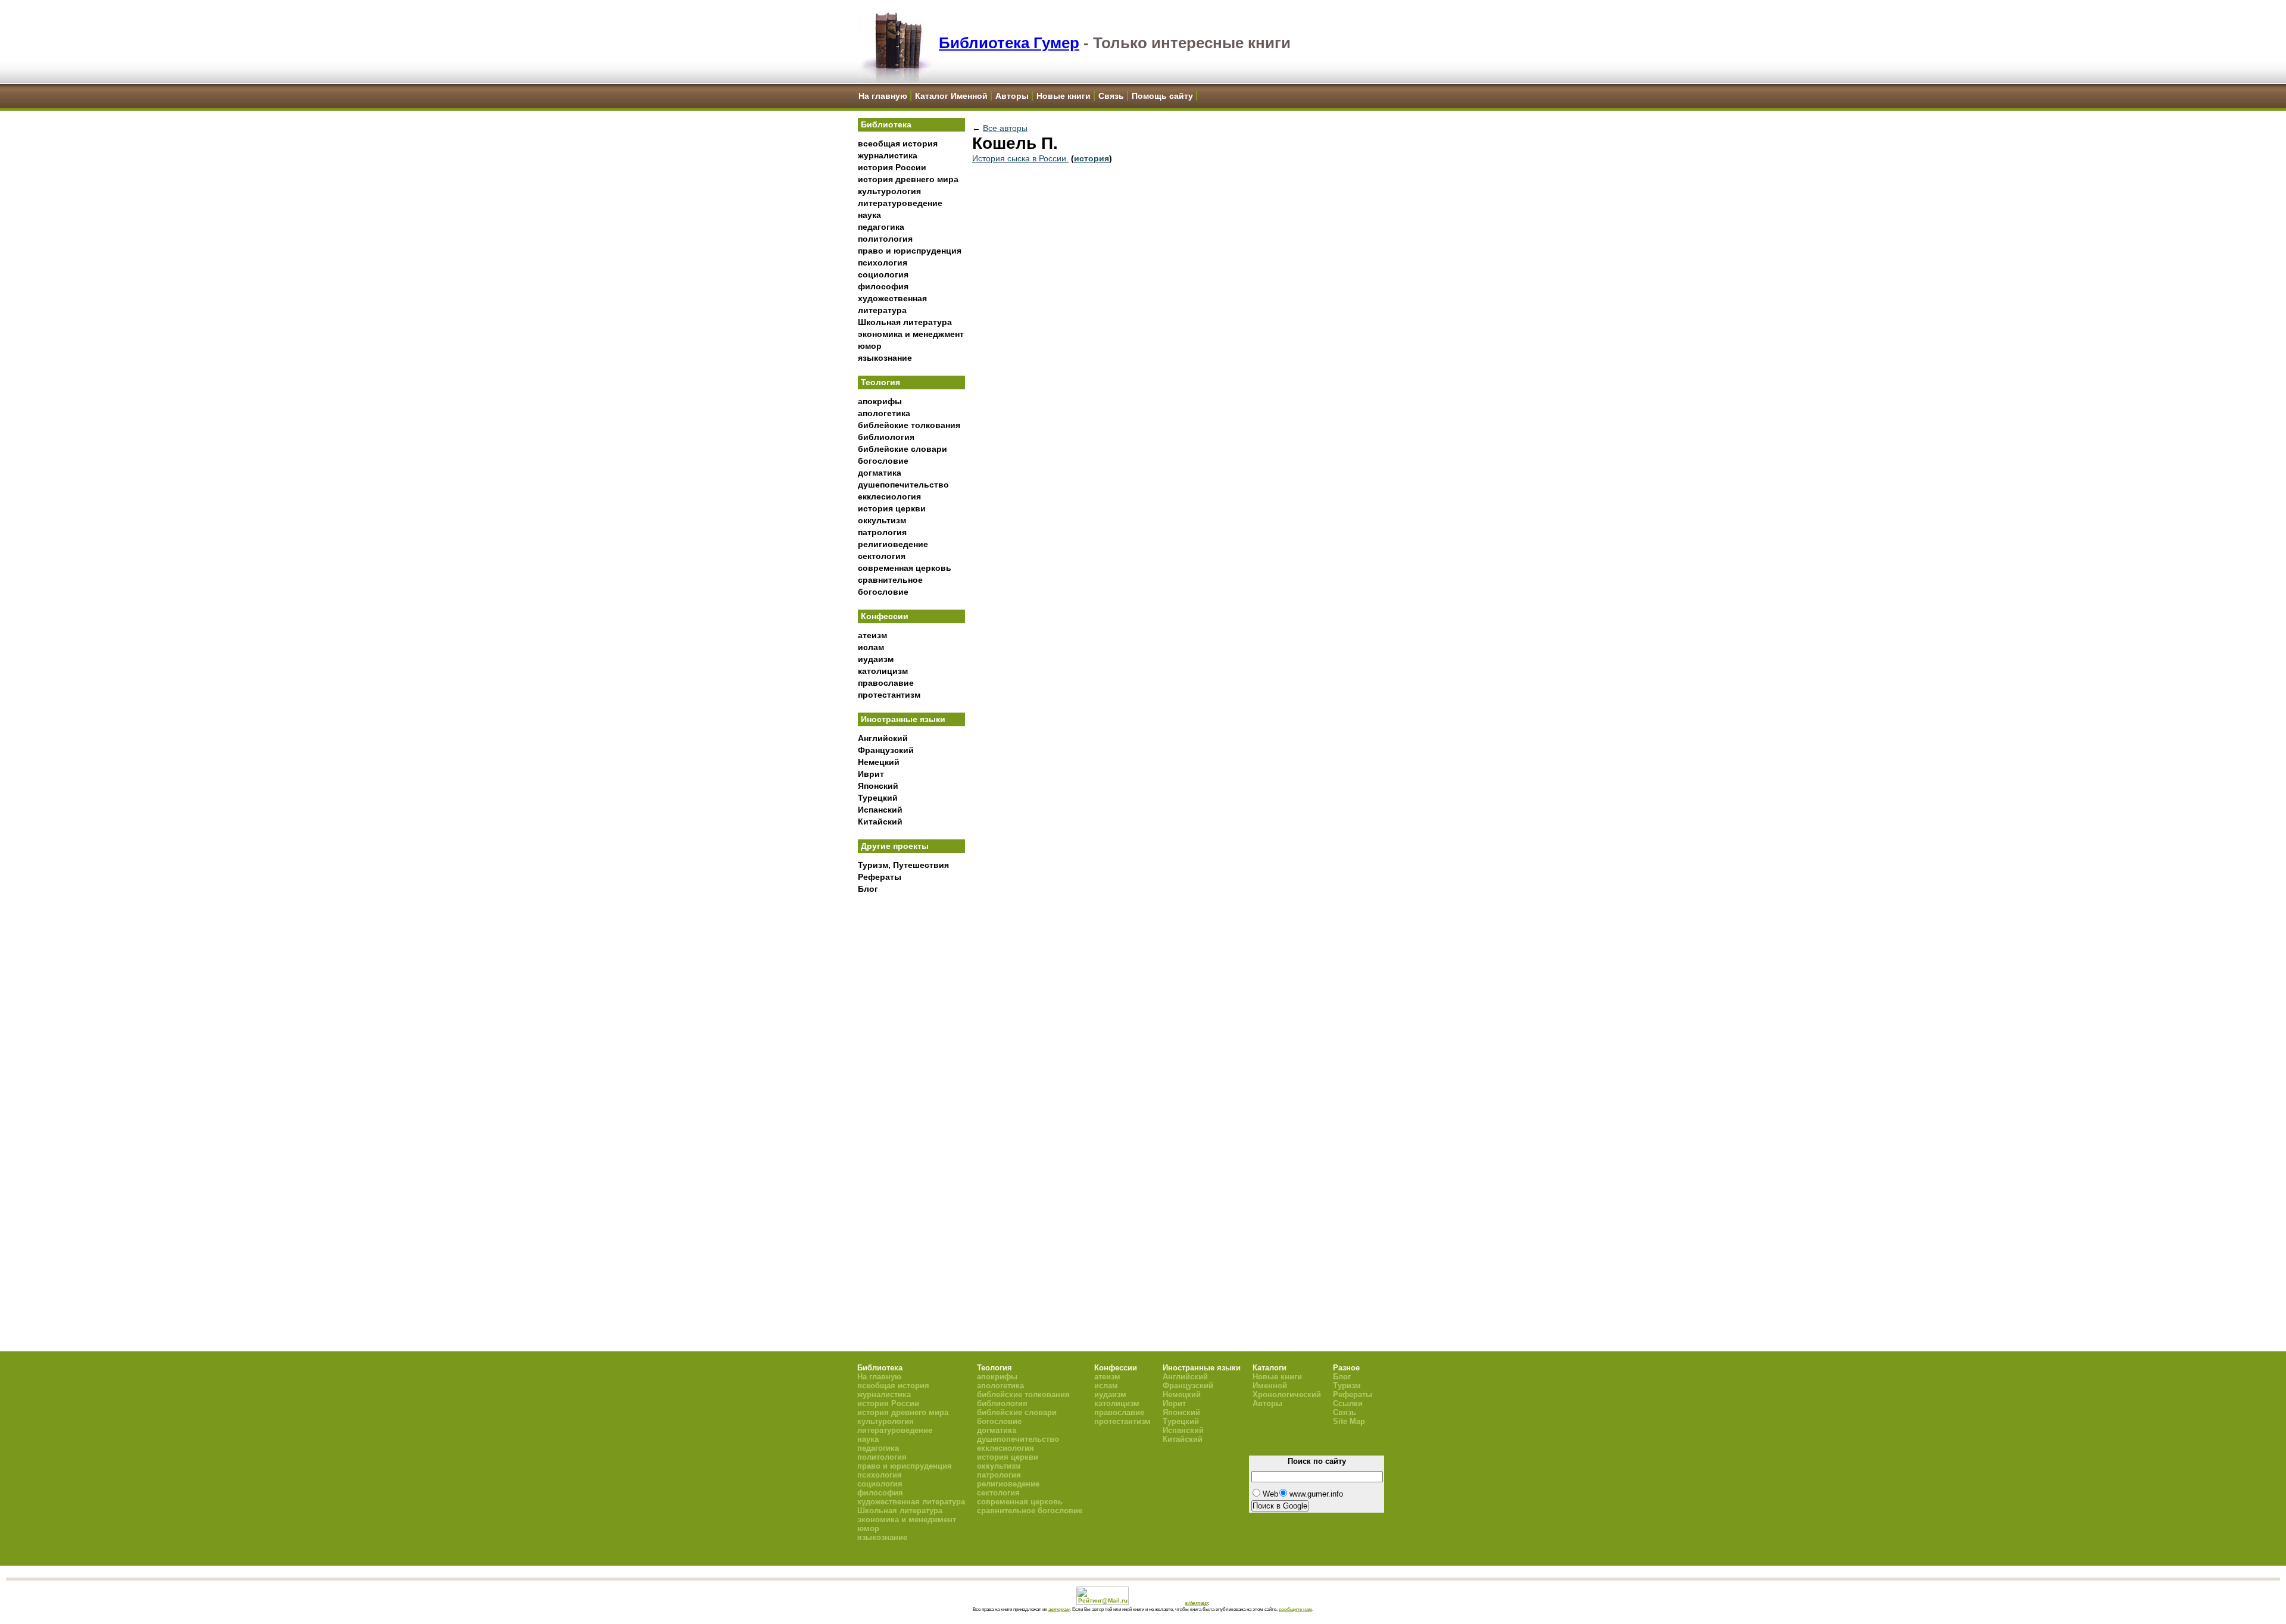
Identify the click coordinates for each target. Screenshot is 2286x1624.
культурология (889, 191)
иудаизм (876, 659)
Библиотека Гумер (1009, 43)
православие (886, 683)
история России (892, 167)
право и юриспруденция (910, 251)
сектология (882, 556)
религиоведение (893, 544)
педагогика (881, 227)
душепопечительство (903, 485)
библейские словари (902, 449)
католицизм (883, 671)
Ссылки (1348, 1403)
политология (885, 239)
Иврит (871, 774)
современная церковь (905, 568)
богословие (883, 461)
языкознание (885, 358)
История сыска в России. (1020, 158)
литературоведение (900, 203)
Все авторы (1005, 128)
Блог (868, 889)
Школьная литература (905, 322)
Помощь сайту (1162, 96)
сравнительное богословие (1030, 1511)
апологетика (884, 413)
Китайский (880, 822)
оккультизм (882, 520)
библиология (886, 437)
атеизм (872, 635)
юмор (870, 346)
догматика (880, 473)
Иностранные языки (903, 719)
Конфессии (885, 616)
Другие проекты (895, 846)
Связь (1111, 96)
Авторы (1012, 96)
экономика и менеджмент (911, 334)
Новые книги (1064, 96)
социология (883, 274)
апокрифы (880, 401)
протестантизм (889, 695)
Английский (883, 738)
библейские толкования (909, 425)
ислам (871, 647)
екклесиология (889, 496)
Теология (880, 382)
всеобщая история (898, 143)
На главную (883, 96)
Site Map (1349, 1421)
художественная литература (911, 1502)
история (1092, 158)
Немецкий (879, 762)
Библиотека (886, 124)
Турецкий (878, 798)
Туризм (1347, 1386)
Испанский (880, 810)
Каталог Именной (951, 96)
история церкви (892, 508)
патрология (882, 532)
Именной (1270, 1386)
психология (883, 263)
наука (869, 215)
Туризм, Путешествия (903, 865)
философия (883, 286)
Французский (886, 750)
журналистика (888, 155)
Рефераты (880, 877)
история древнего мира (908, 179)
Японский (878, 786)
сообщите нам (1295, 1609)
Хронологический (1287, 1395)
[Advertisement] (911, 1096)
